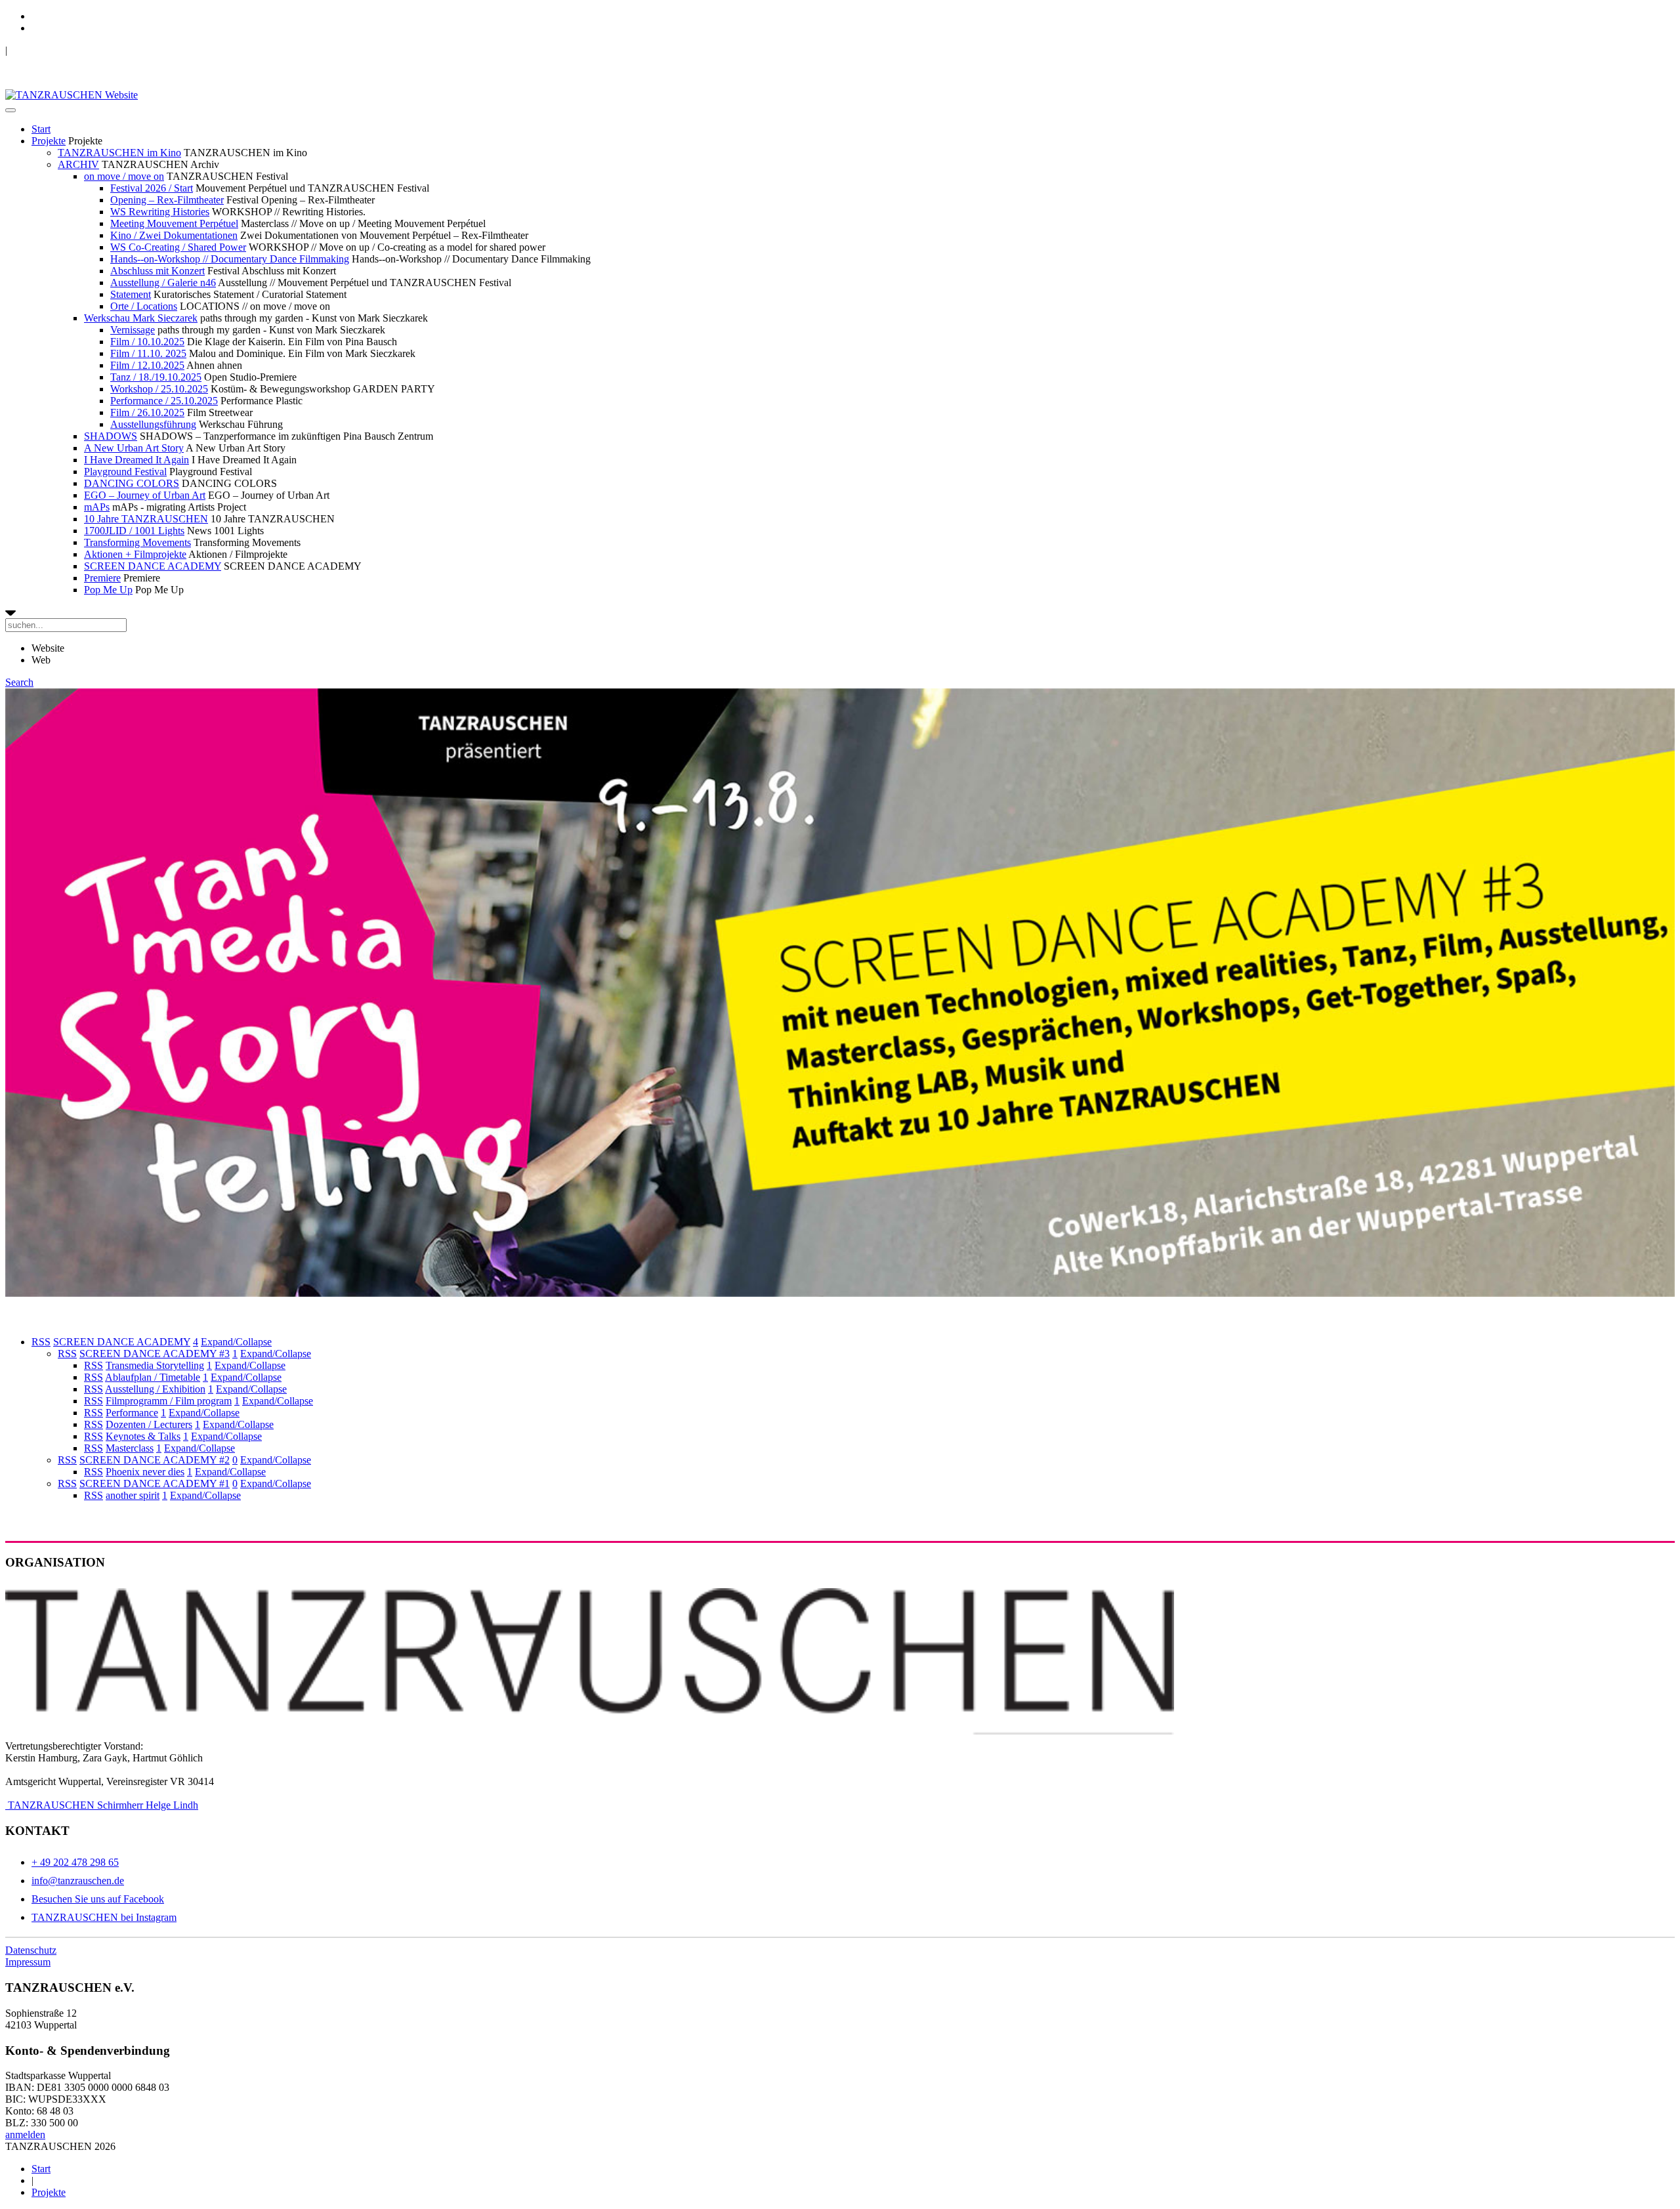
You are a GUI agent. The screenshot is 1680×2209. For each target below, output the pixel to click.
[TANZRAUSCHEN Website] (72, 95)
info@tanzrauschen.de (78, 1881)
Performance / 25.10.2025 (164, 401)
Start (41, 129)
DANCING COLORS (132, 483)
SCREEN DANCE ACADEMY (153, 566)
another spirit (133, 1495)
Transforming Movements (137, 542)
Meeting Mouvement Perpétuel (174, 223)
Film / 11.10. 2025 (148, 353)
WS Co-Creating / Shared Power (178, 247)
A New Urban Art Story (134, 448)
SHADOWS (111, 436)
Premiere (102, 578)
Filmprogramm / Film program (169, 1401)
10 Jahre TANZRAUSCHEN (146, 519)
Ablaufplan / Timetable (153, 1377)
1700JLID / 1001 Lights (134, 531)
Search (19, 682)
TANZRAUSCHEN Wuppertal (73, 50)
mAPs (97, 507)
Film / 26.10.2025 (147, 412)
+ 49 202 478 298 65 (75, 1862)
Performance (132, 1413)
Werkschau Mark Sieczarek (141, 318)
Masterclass (130, 1448)
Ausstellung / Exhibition (155, 1389)
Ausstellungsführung (153, 424)
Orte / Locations (144, 306)
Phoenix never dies (145, 1472)
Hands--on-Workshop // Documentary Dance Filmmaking (230, 259)
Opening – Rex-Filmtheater (167, 200)
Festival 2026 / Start (152, 188)
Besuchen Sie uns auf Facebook (98, 1899)
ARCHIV (78, 164)
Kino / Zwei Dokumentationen (174, 235)
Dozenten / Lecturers (149, 1424)
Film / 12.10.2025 (147, 365)
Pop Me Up (108, 590)
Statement (131, 294)
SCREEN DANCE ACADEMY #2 (155, 1460)
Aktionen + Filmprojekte (135, 554)
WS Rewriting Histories (160, 212)
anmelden (25, 2135)
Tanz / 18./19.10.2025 (156, 377)
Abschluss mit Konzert (157, 271)
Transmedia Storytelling (155, 1365)
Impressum (28, 1962)
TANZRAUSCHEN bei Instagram (104, 1917)
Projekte (49, 141)
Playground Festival (125, 472)
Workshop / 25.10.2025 (159, 389)
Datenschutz (31, 1950)
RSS (41, 1342)
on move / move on (124, 176)
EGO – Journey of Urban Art (145, 495)
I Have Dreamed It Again (136, 460)
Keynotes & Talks (143, 1436)
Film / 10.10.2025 (147, 342)
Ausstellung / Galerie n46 (163, 283)
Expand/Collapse (236, 1342)
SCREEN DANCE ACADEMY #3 (155, 1354)
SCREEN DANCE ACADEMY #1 (155, 1483)
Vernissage (133, 330)
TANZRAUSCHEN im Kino (119, 153)
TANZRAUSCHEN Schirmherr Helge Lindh (102, 1805)
